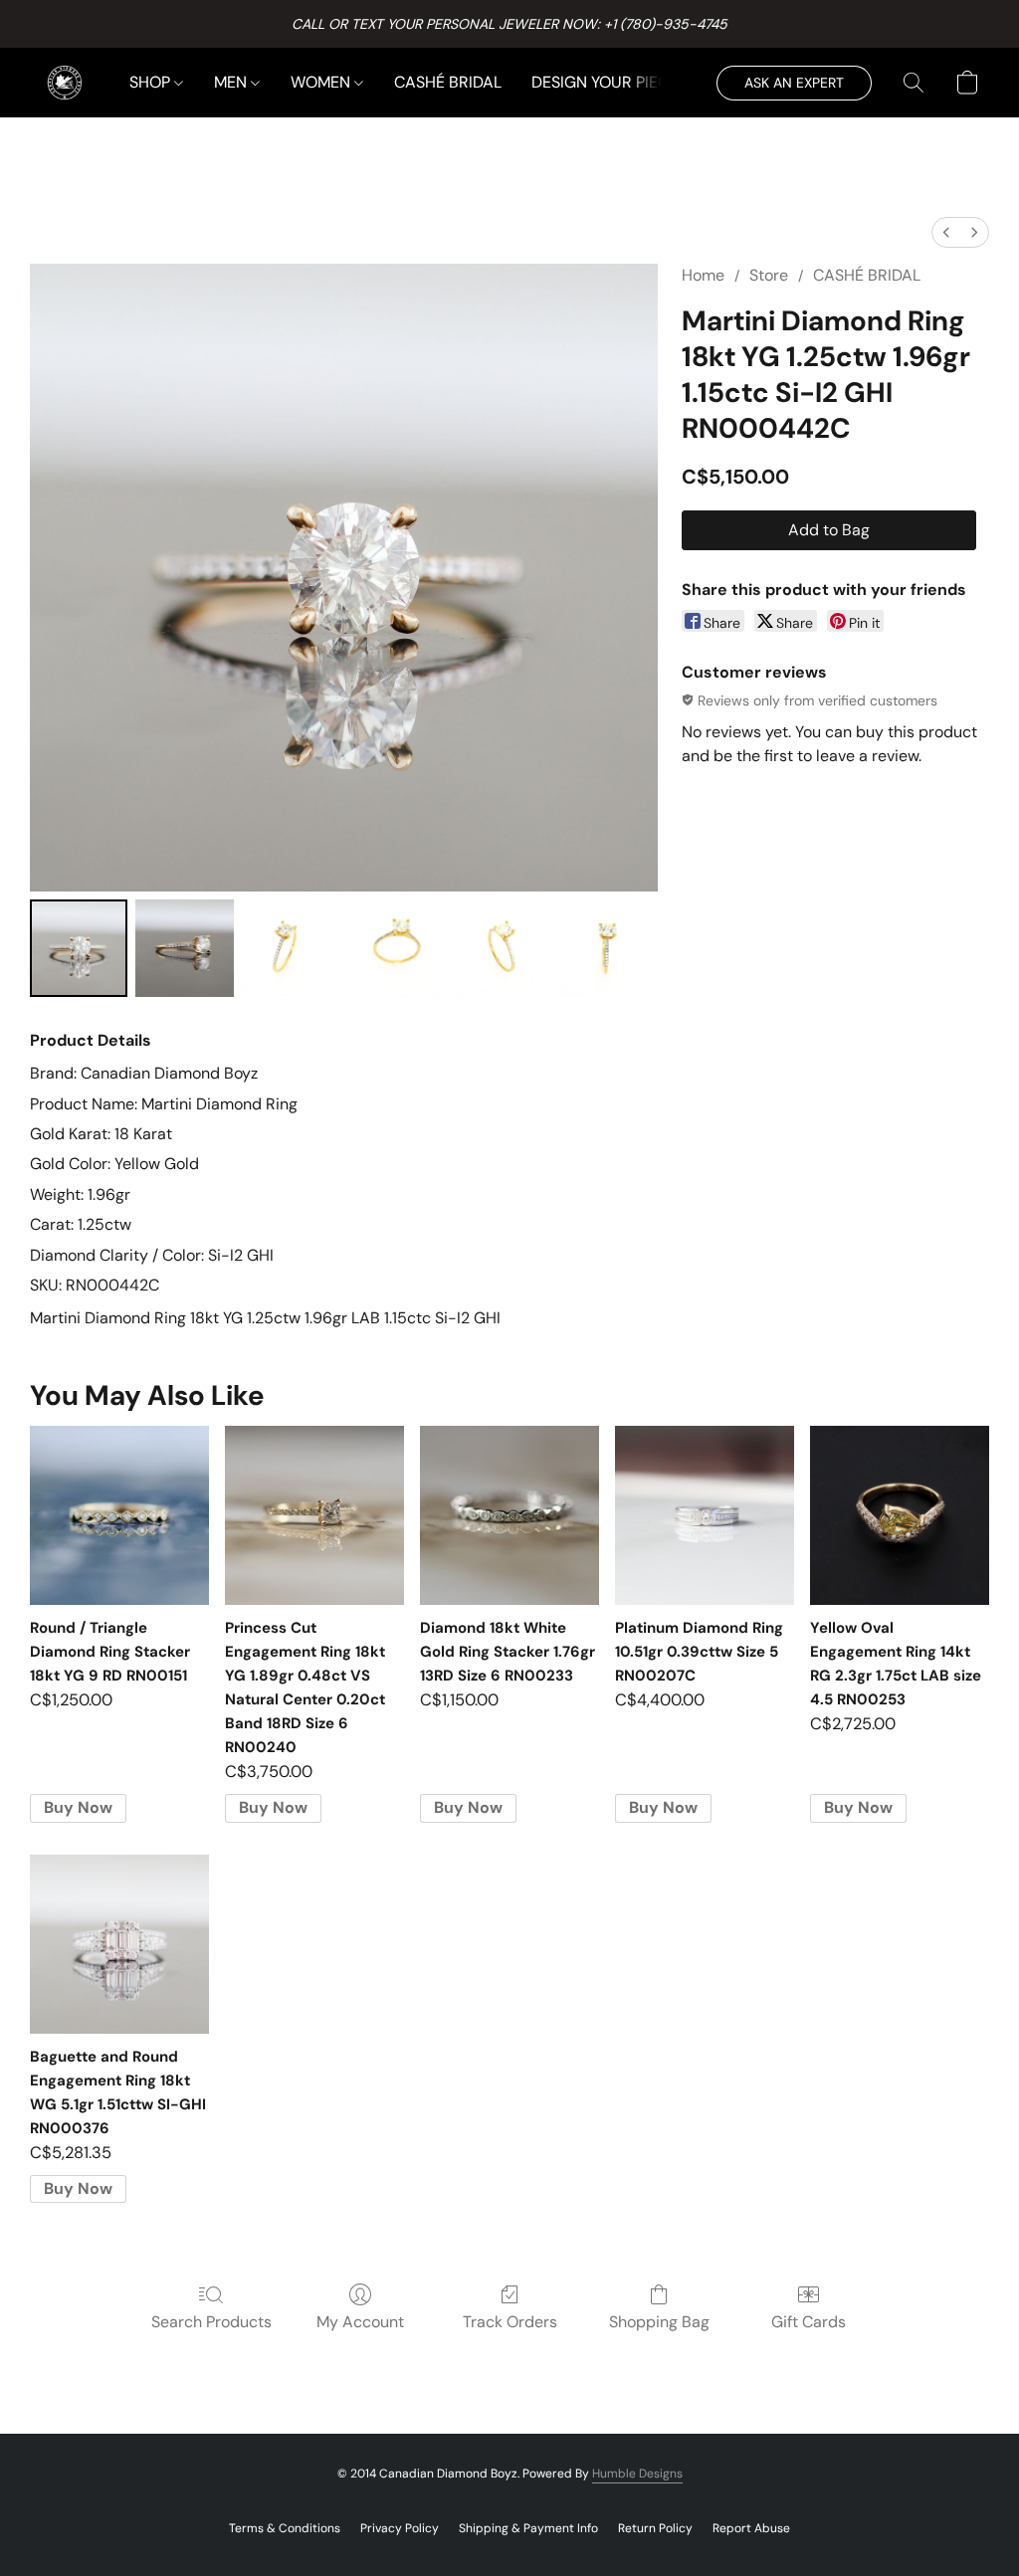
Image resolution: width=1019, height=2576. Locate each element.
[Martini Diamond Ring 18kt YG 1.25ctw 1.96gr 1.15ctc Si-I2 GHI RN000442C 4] (503, 948)
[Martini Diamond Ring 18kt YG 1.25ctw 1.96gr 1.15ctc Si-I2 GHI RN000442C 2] (291, 948)
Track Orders (510, 2322)
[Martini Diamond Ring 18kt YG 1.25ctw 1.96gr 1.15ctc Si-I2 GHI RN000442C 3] (396, 948)
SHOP (152, 82)
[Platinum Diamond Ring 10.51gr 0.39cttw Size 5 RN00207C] (705, 1515)
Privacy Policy (400, 2528)
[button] (65, 83)
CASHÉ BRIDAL (448, 82)
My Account (360, 2322)
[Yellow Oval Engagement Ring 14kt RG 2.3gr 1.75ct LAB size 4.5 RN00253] (900, 1515)
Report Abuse (751, 2528)
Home (703, 275)
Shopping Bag (659, 2322)
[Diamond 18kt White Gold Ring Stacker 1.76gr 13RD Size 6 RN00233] (509, 1515)
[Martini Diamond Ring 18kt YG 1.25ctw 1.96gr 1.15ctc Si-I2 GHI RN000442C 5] (608, 948)
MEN (232, 82)
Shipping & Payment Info (528, 2528)
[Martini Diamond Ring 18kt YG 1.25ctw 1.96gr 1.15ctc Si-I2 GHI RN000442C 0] (79, 948)
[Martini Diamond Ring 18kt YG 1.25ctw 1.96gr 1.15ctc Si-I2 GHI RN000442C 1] (184, 948)
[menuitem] (946, 232)
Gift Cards (809, 2322)
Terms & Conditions (285, 2528)
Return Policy (655, 2528)
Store (769, 275)
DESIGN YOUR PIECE (605, 82)
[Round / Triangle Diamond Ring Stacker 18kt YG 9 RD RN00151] (119, 1515)
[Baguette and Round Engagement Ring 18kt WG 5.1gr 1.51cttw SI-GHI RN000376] (119, 1944)
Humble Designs (637, 2474)
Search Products (211, 2322)
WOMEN (322, 82)
